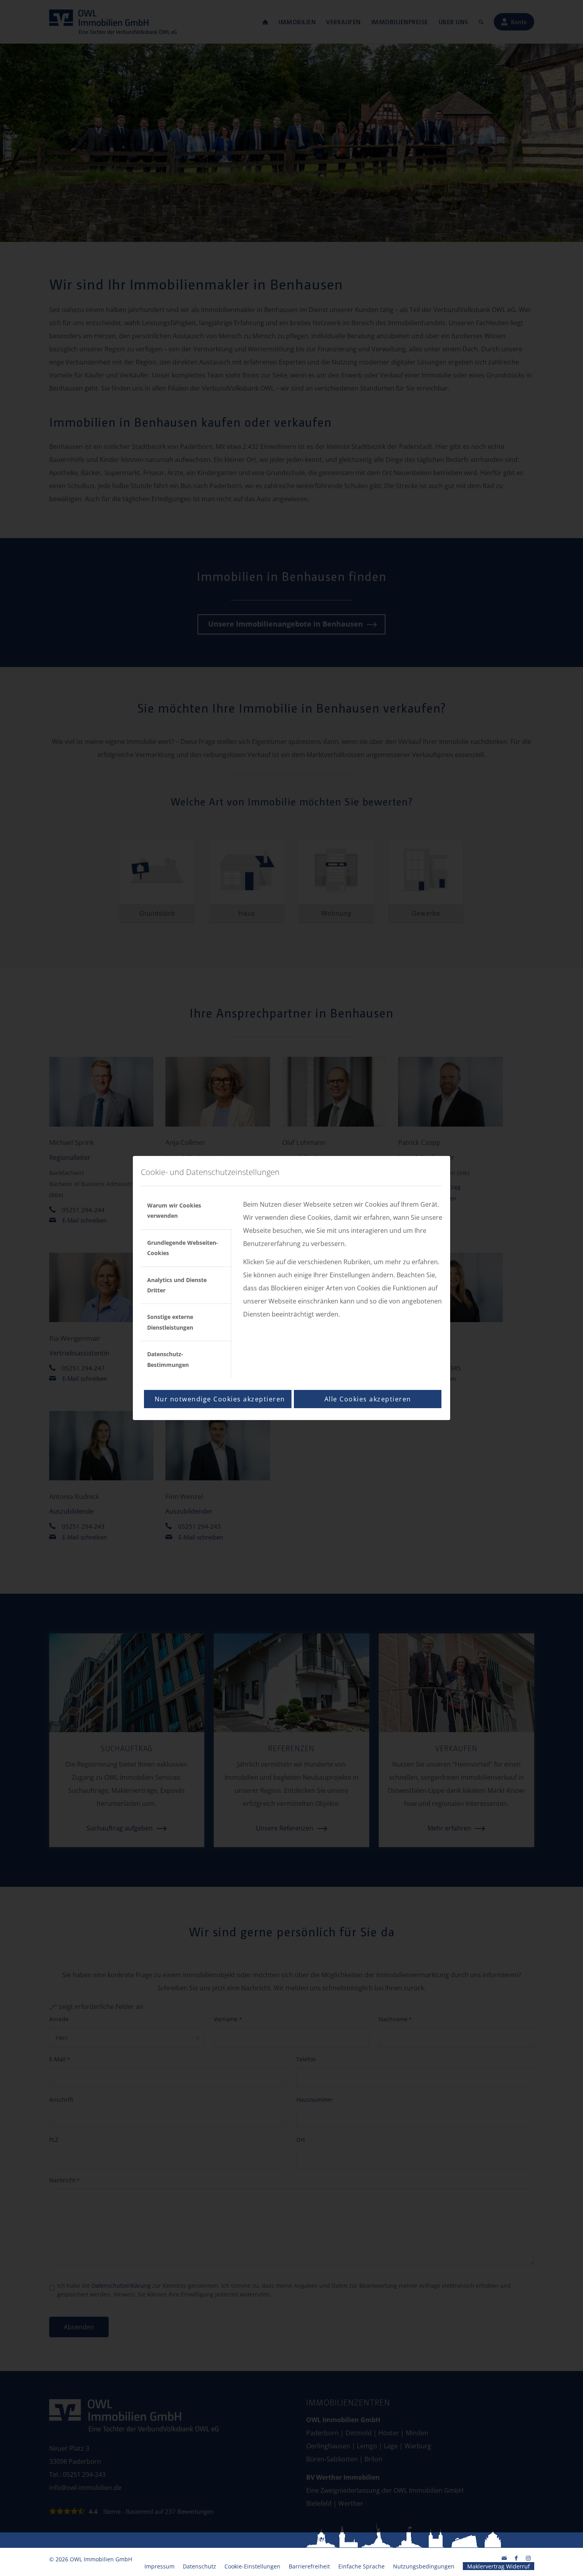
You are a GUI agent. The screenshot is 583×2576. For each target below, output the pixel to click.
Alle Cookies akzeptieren (368, 1399)
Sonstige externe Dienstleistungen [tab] (170, 1322)
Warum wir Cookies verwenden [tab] (174, 1210)
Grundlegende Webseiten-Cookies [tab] (183, 1248)
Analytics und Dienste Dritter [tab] (177, 1285)
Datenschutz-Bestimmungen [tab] (168, 1359)
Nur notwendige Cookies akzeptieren (220, 1399)
